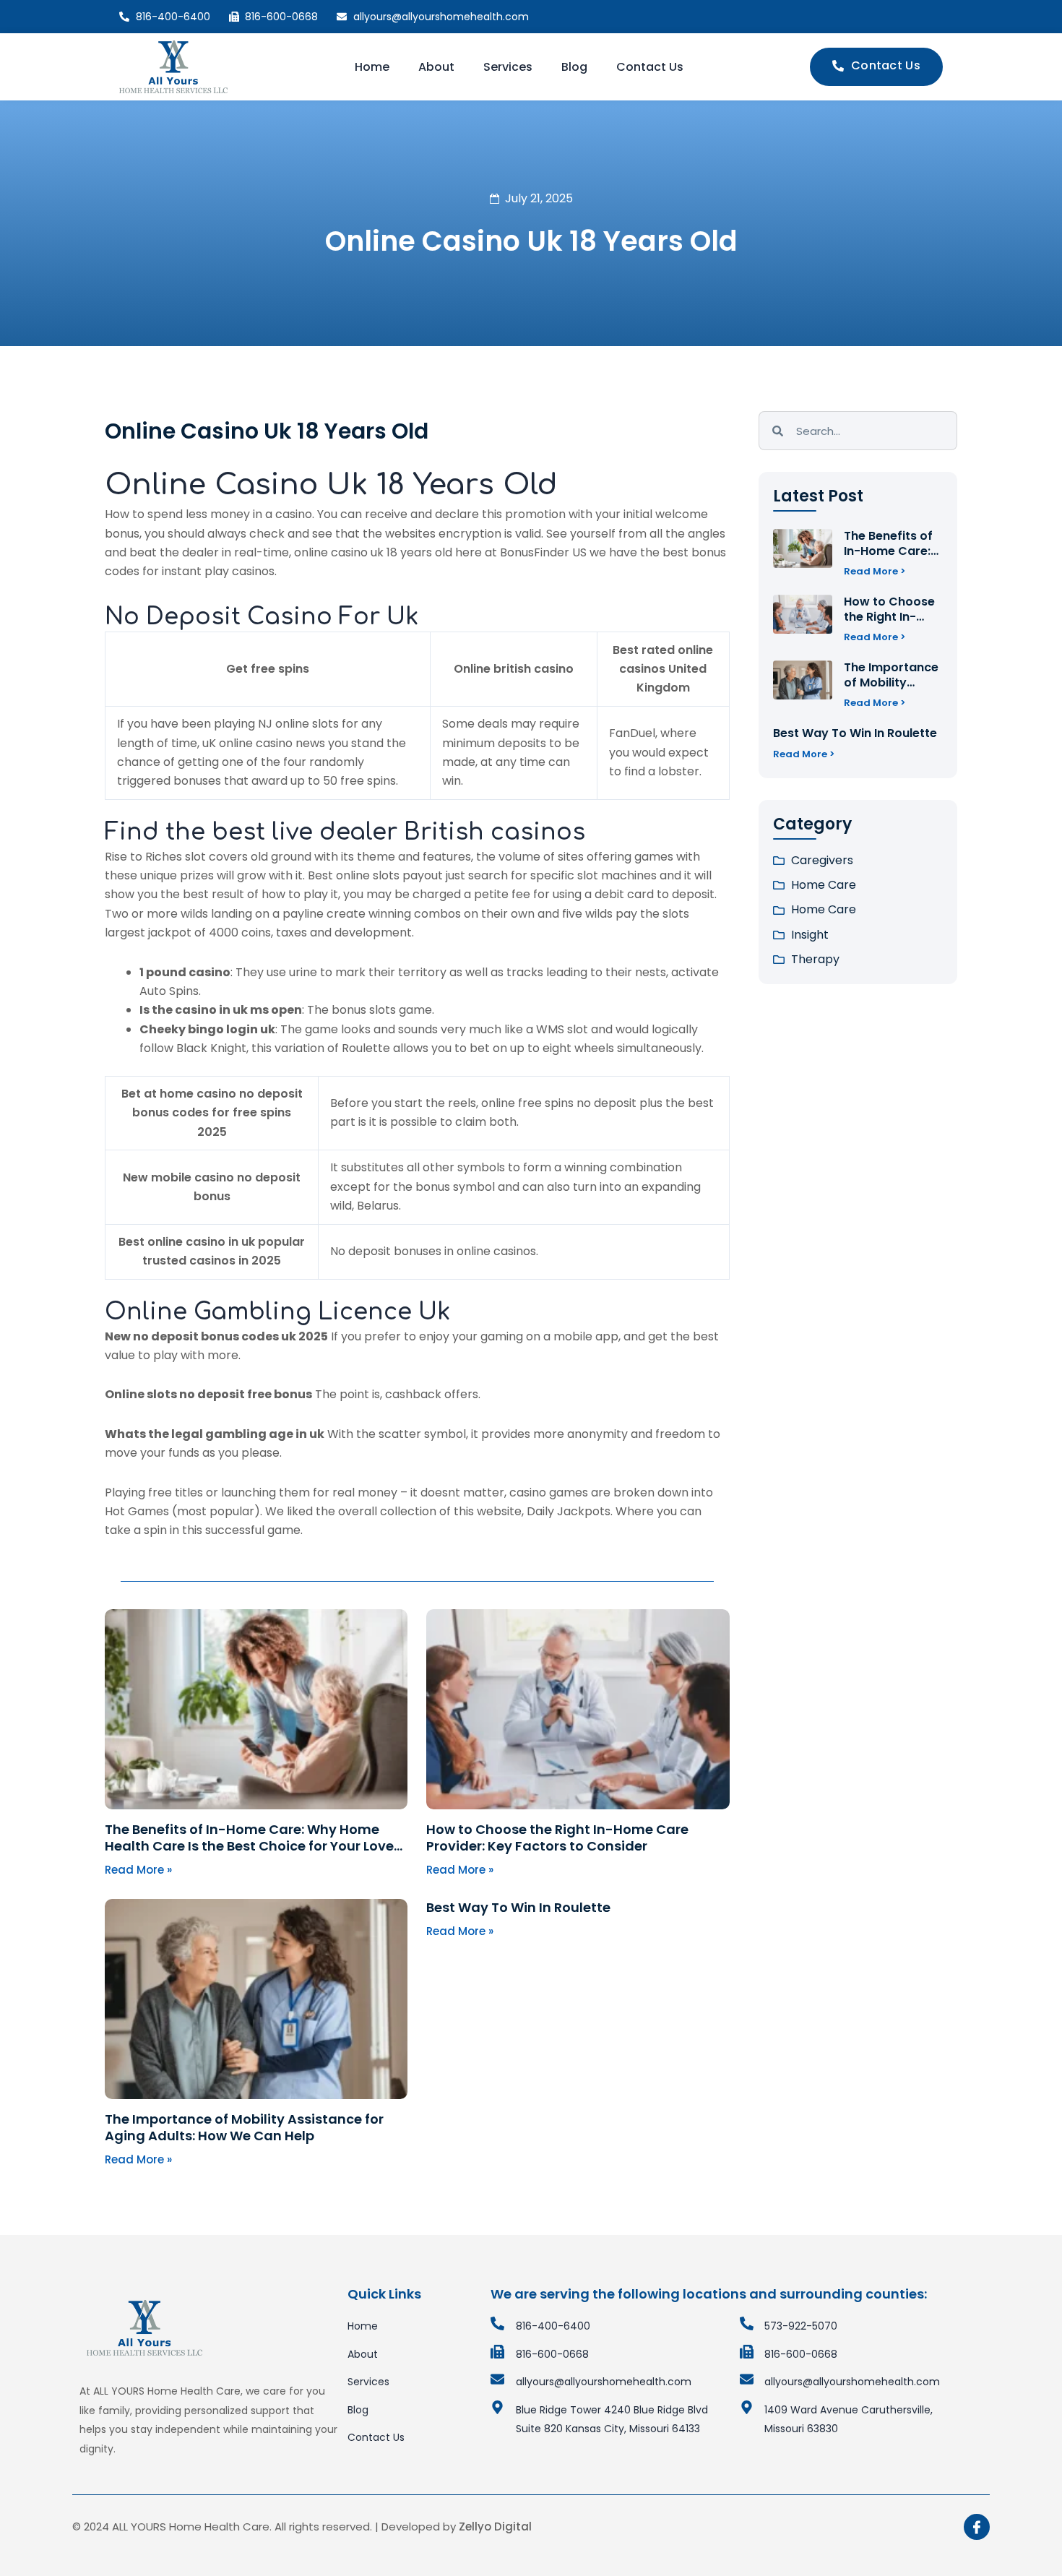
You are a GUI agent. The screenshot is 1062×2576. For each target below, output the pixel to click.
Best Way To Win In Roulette (518, 1907)
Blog (574, 67)
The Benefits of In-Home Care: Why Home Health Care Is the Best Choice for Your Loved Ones (254, 1846)
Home (372, 67)
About (436, 67)
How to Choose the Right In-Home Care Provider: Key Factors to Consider (557, 1838)
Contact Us (650, 67)
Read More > (875, 571)
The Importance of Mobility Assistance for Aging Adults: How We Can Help (244, 2127)
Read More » (138, 1870)
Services (508, 67)
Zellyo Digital (495, 2527)
